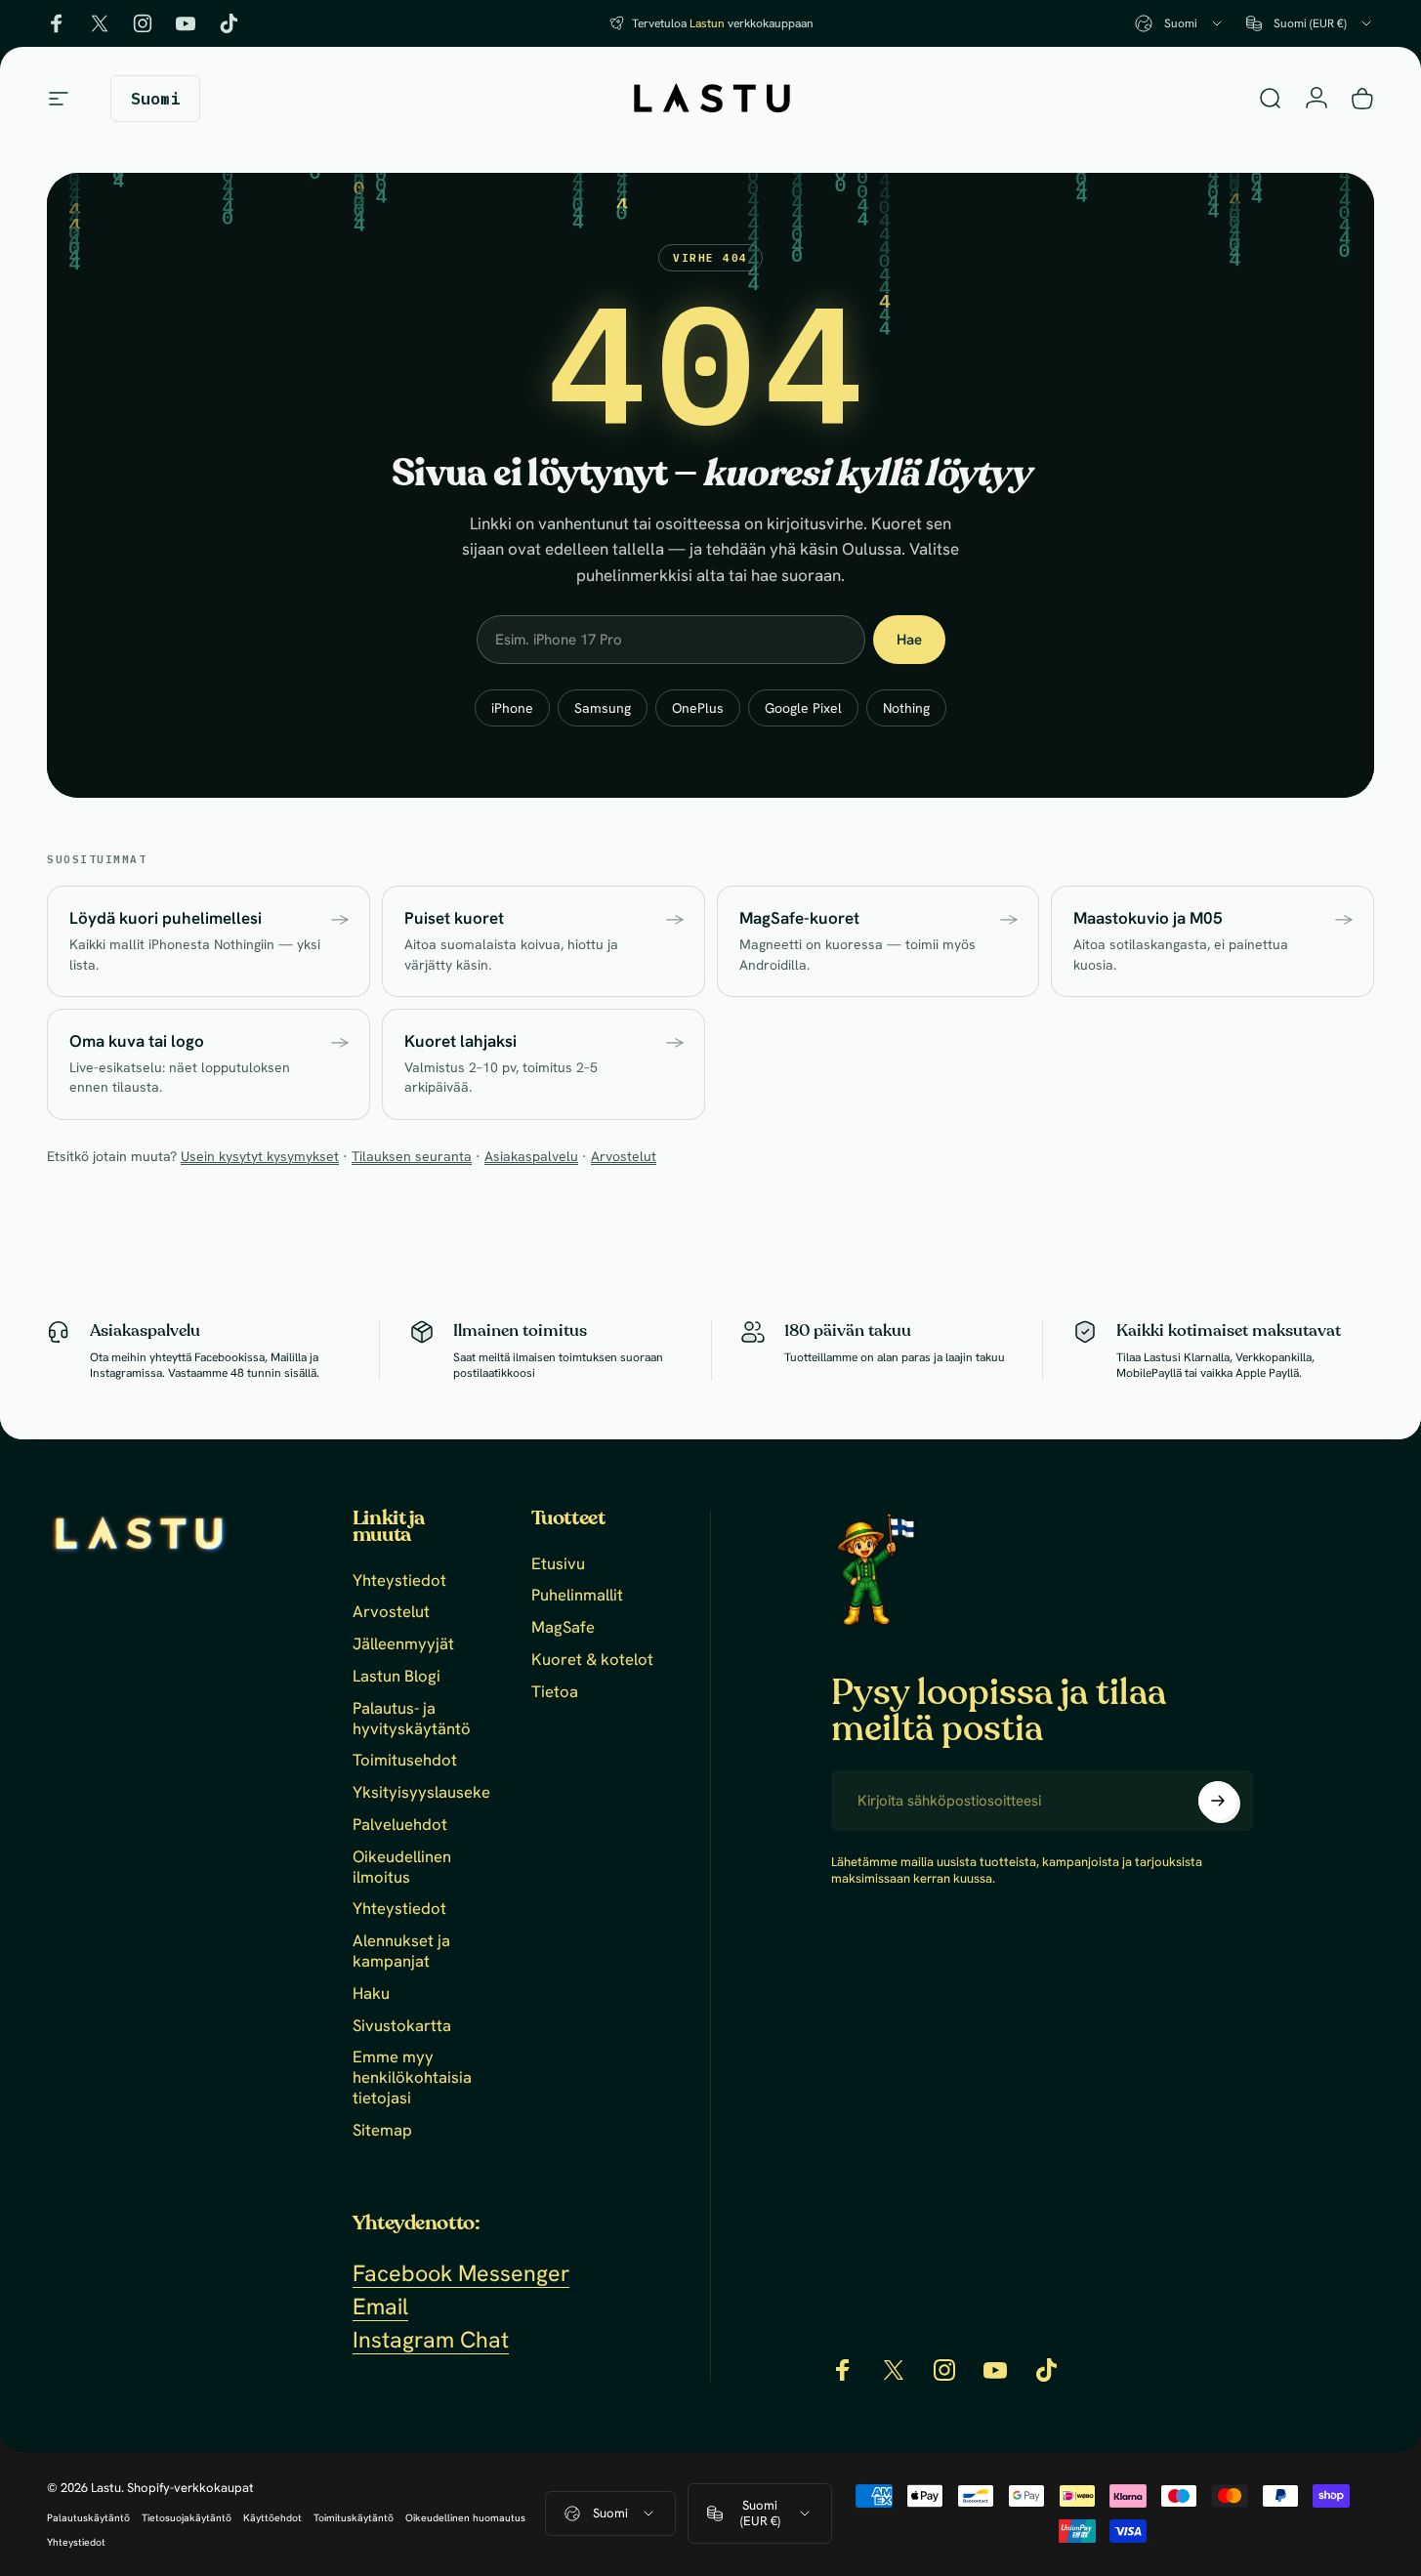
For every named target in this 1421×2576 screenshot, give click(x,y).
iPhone (512, 708)
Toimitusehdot (405, 1761)
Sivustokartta (402, 2026)
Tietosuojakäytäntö (187, 2518)
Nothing (906, 708)
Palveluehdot (400, 1825)
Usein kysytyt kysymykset (260, 1156)
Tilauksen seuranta (412, 1156)
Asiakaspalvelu (531, 1156)
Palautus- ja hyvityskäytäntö (412, 1719)
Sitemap (382, 2130)
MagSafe (563, 1627)
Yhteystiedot (399, 1580)
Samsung (603, 708)
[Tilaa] (1218, 1801)
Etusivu (558, 1564)
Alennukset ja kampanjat (401, 1951)
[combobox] (1180, 23)
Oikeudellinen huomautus (465, 2518)
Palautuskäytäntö (88, 2518)
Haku (371, 1994)
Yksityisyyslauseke (421, 1792)
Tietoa (555, 1692)
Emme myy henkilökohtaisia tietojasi (412, 2077)
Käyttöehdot (272, 2518)
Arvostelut (624, 1156)
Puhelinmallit (577, 1596)
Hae (909, 640)
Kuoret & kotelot (592, 1660)
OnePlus (698, 708)
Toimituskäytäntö (354, 2518)
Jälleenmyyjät (403, 1644)
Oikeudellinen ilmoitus (402, 1867)
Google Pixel (803, 708)
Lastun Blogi (397, 1676)
